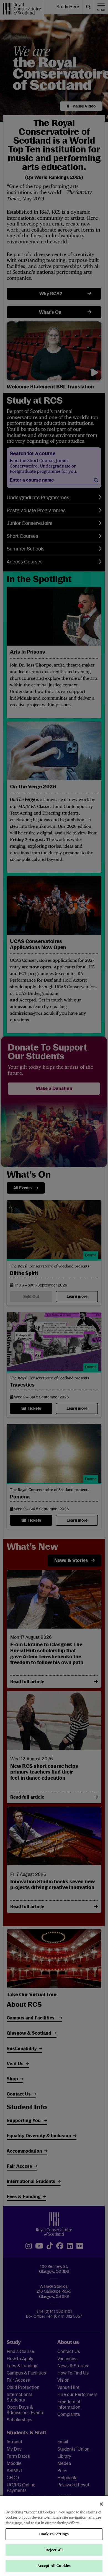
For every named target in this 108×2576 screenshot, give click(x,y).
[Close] (101, 2504)
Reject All (54, 2550)
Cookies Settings (54, 2534)
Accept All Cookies (54, 2566)
